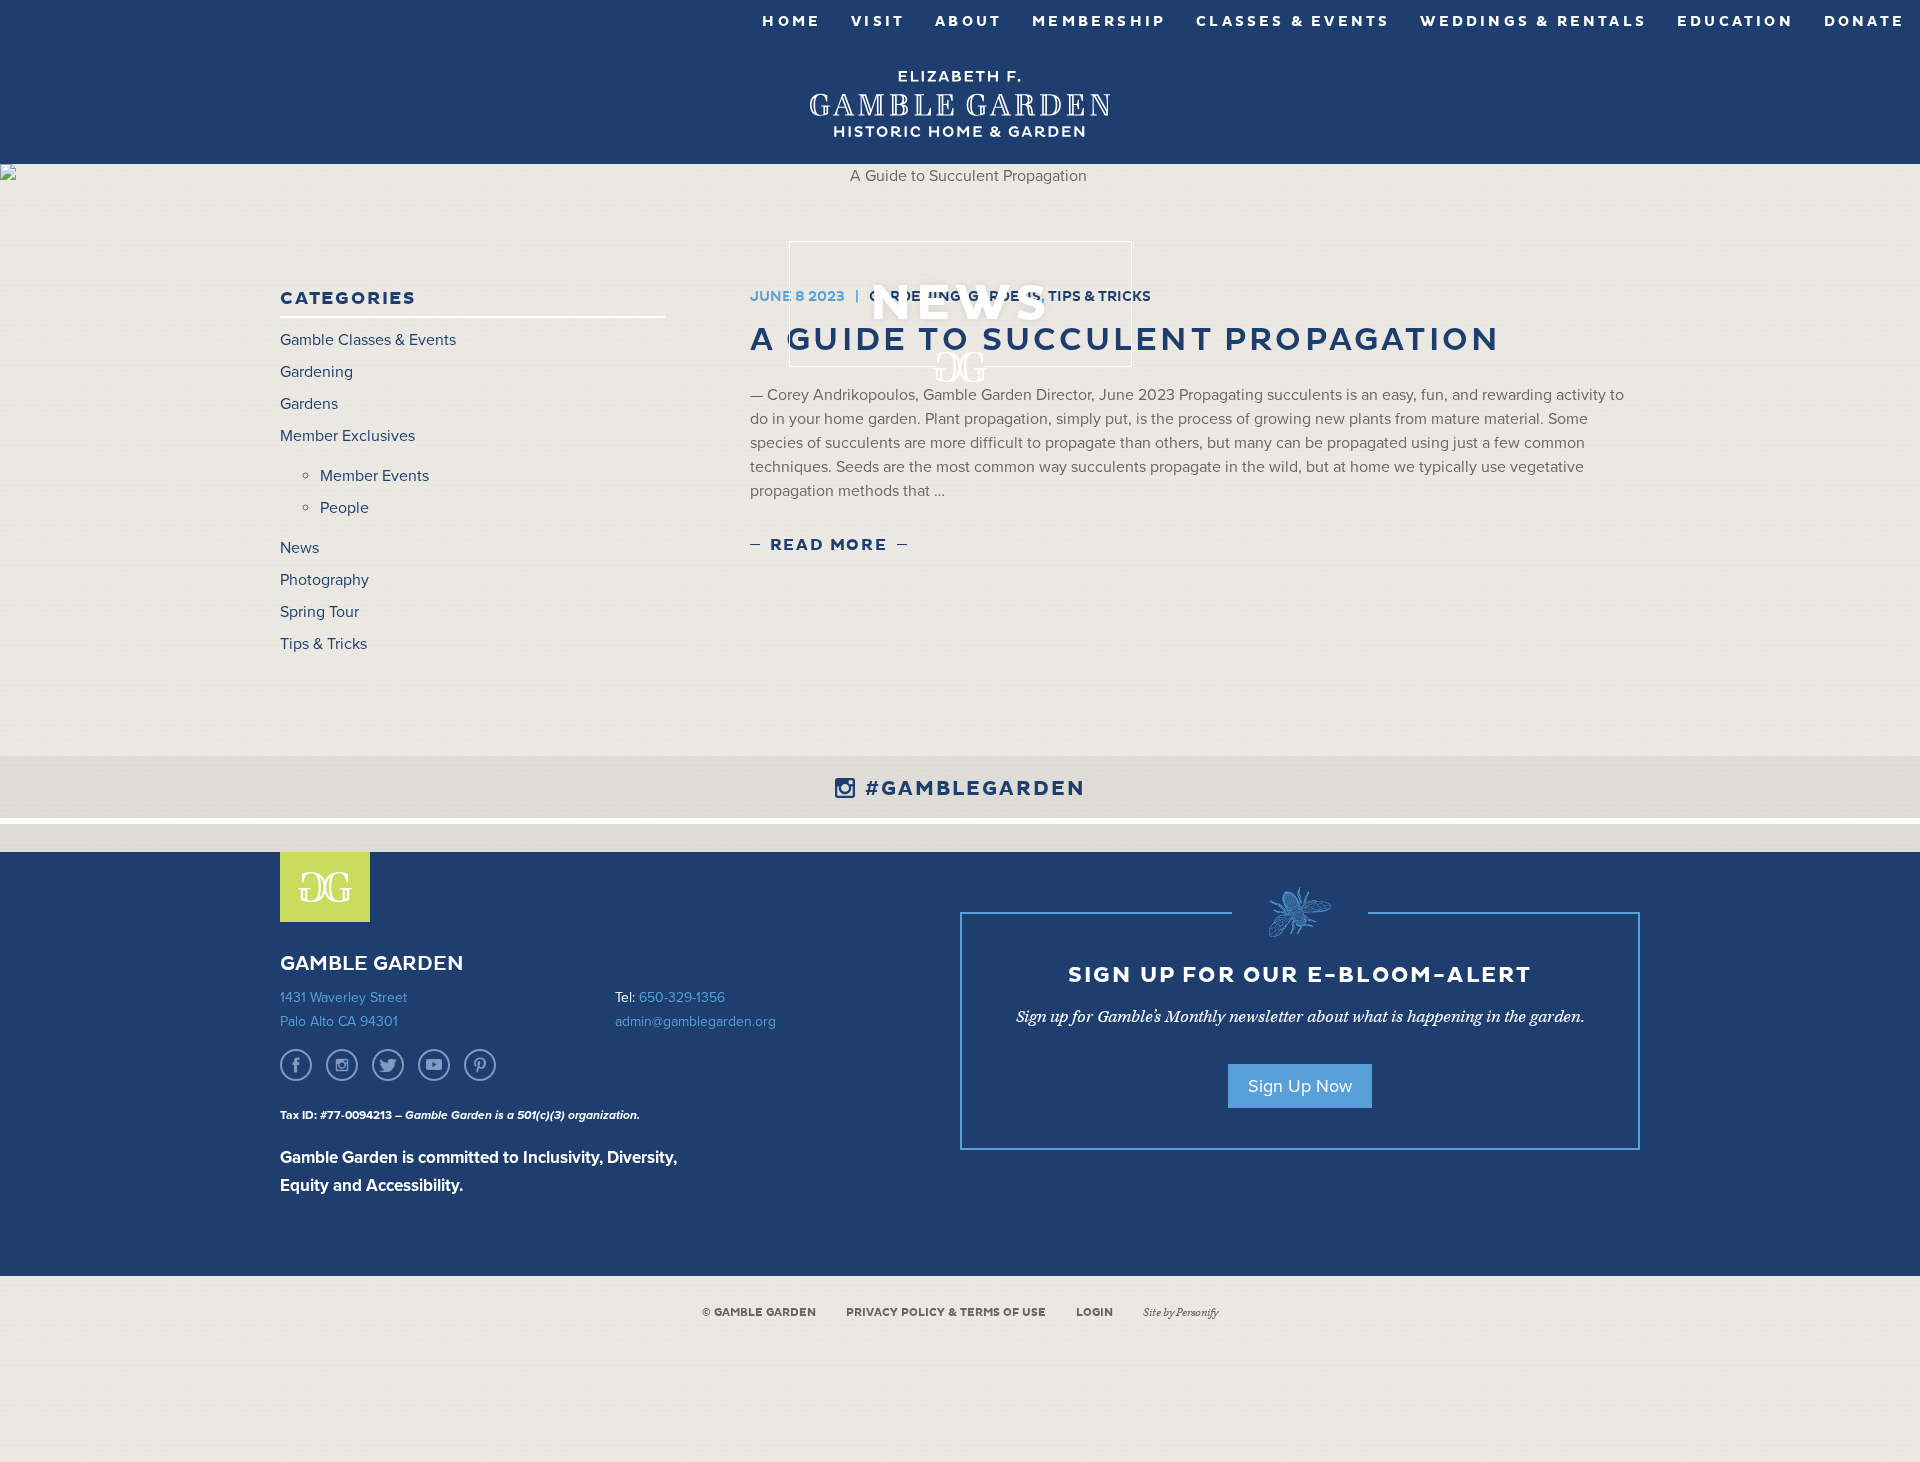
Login (1094, 1312)
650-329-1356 (682, 997)
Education (1735, 22)
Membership (1099, 22)
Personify (1197, 1312)
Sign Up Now (1300, 1086)
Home (791, 22)
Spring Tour (319, 612)
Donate (1864, 22)
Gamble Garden (960, 104)
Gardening (316, 372)
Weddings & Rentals (1533, 22)
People (344, 508)
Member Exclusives (347, 436)
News (299, 548)
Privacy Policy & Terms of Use (946, 1312)
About (968, 22)
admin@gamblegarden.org (695, 1021)
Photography (324, 580)
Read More (828, 545)
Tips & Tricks (323, 644)
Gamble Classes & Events (368, 340)
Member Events (374, 476)
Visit (878, 22)
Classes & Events (1293, 22)
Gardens (309, 404)
